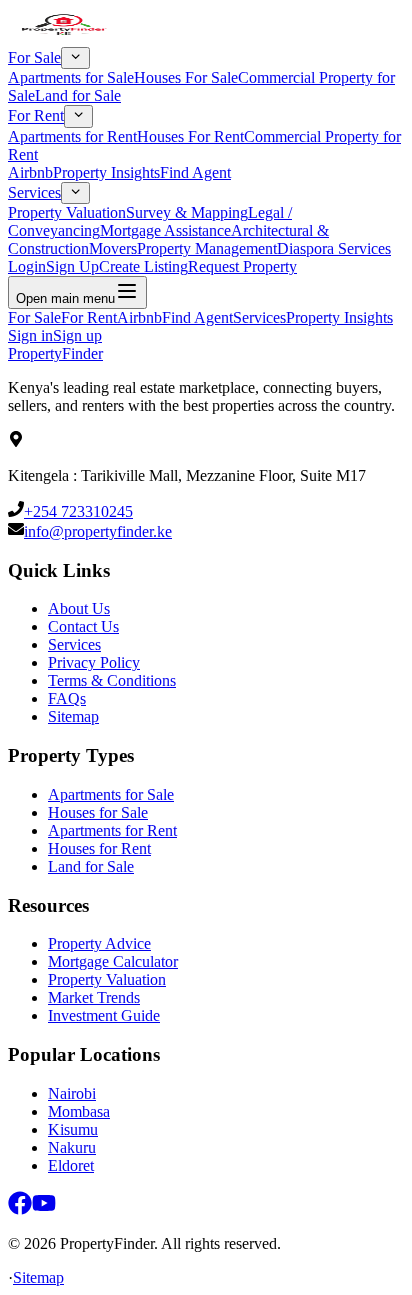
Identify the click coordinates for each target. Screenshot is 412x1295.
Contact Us (83, 626)
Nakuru (72, 1147)
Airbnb (30, 172)
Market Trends (94, 997)
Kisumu (73, 1129)
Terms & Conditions (112, 680)
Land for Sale (78, 95)
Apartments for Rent (72, 136)
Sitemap (73, 716)
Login (27, 266)
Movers (113, 248)
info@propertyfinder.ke (98, 531)
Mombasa (79, 1111)
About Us (79, 608)
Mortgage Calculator (113, 961)
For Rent (36, 116)
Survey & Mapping (187, 212)
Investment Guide (104, 1015)
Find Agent (195, 172)
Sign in (30, 335)
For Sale (34, 57)
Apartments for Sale (71, 77)
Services (34, 192)
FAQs (67, 698)
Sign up (77, 335)
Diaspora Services (334, 248)
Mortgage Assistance (165, 230)
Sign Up (72, 266)
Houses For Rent (190, 136)
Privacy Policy (94, 662)
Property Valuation (67, 212)
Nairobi (72, 1093)
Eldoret (71, 1165)
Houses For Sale (186, 77)
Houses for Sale (98, 812)
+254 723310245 (78, 511)
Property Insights (106, 172)
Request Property (242, 266)
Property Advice (99, 943)
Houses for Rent (99, 848)
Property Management (207, 248)
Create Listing (143, 266)
